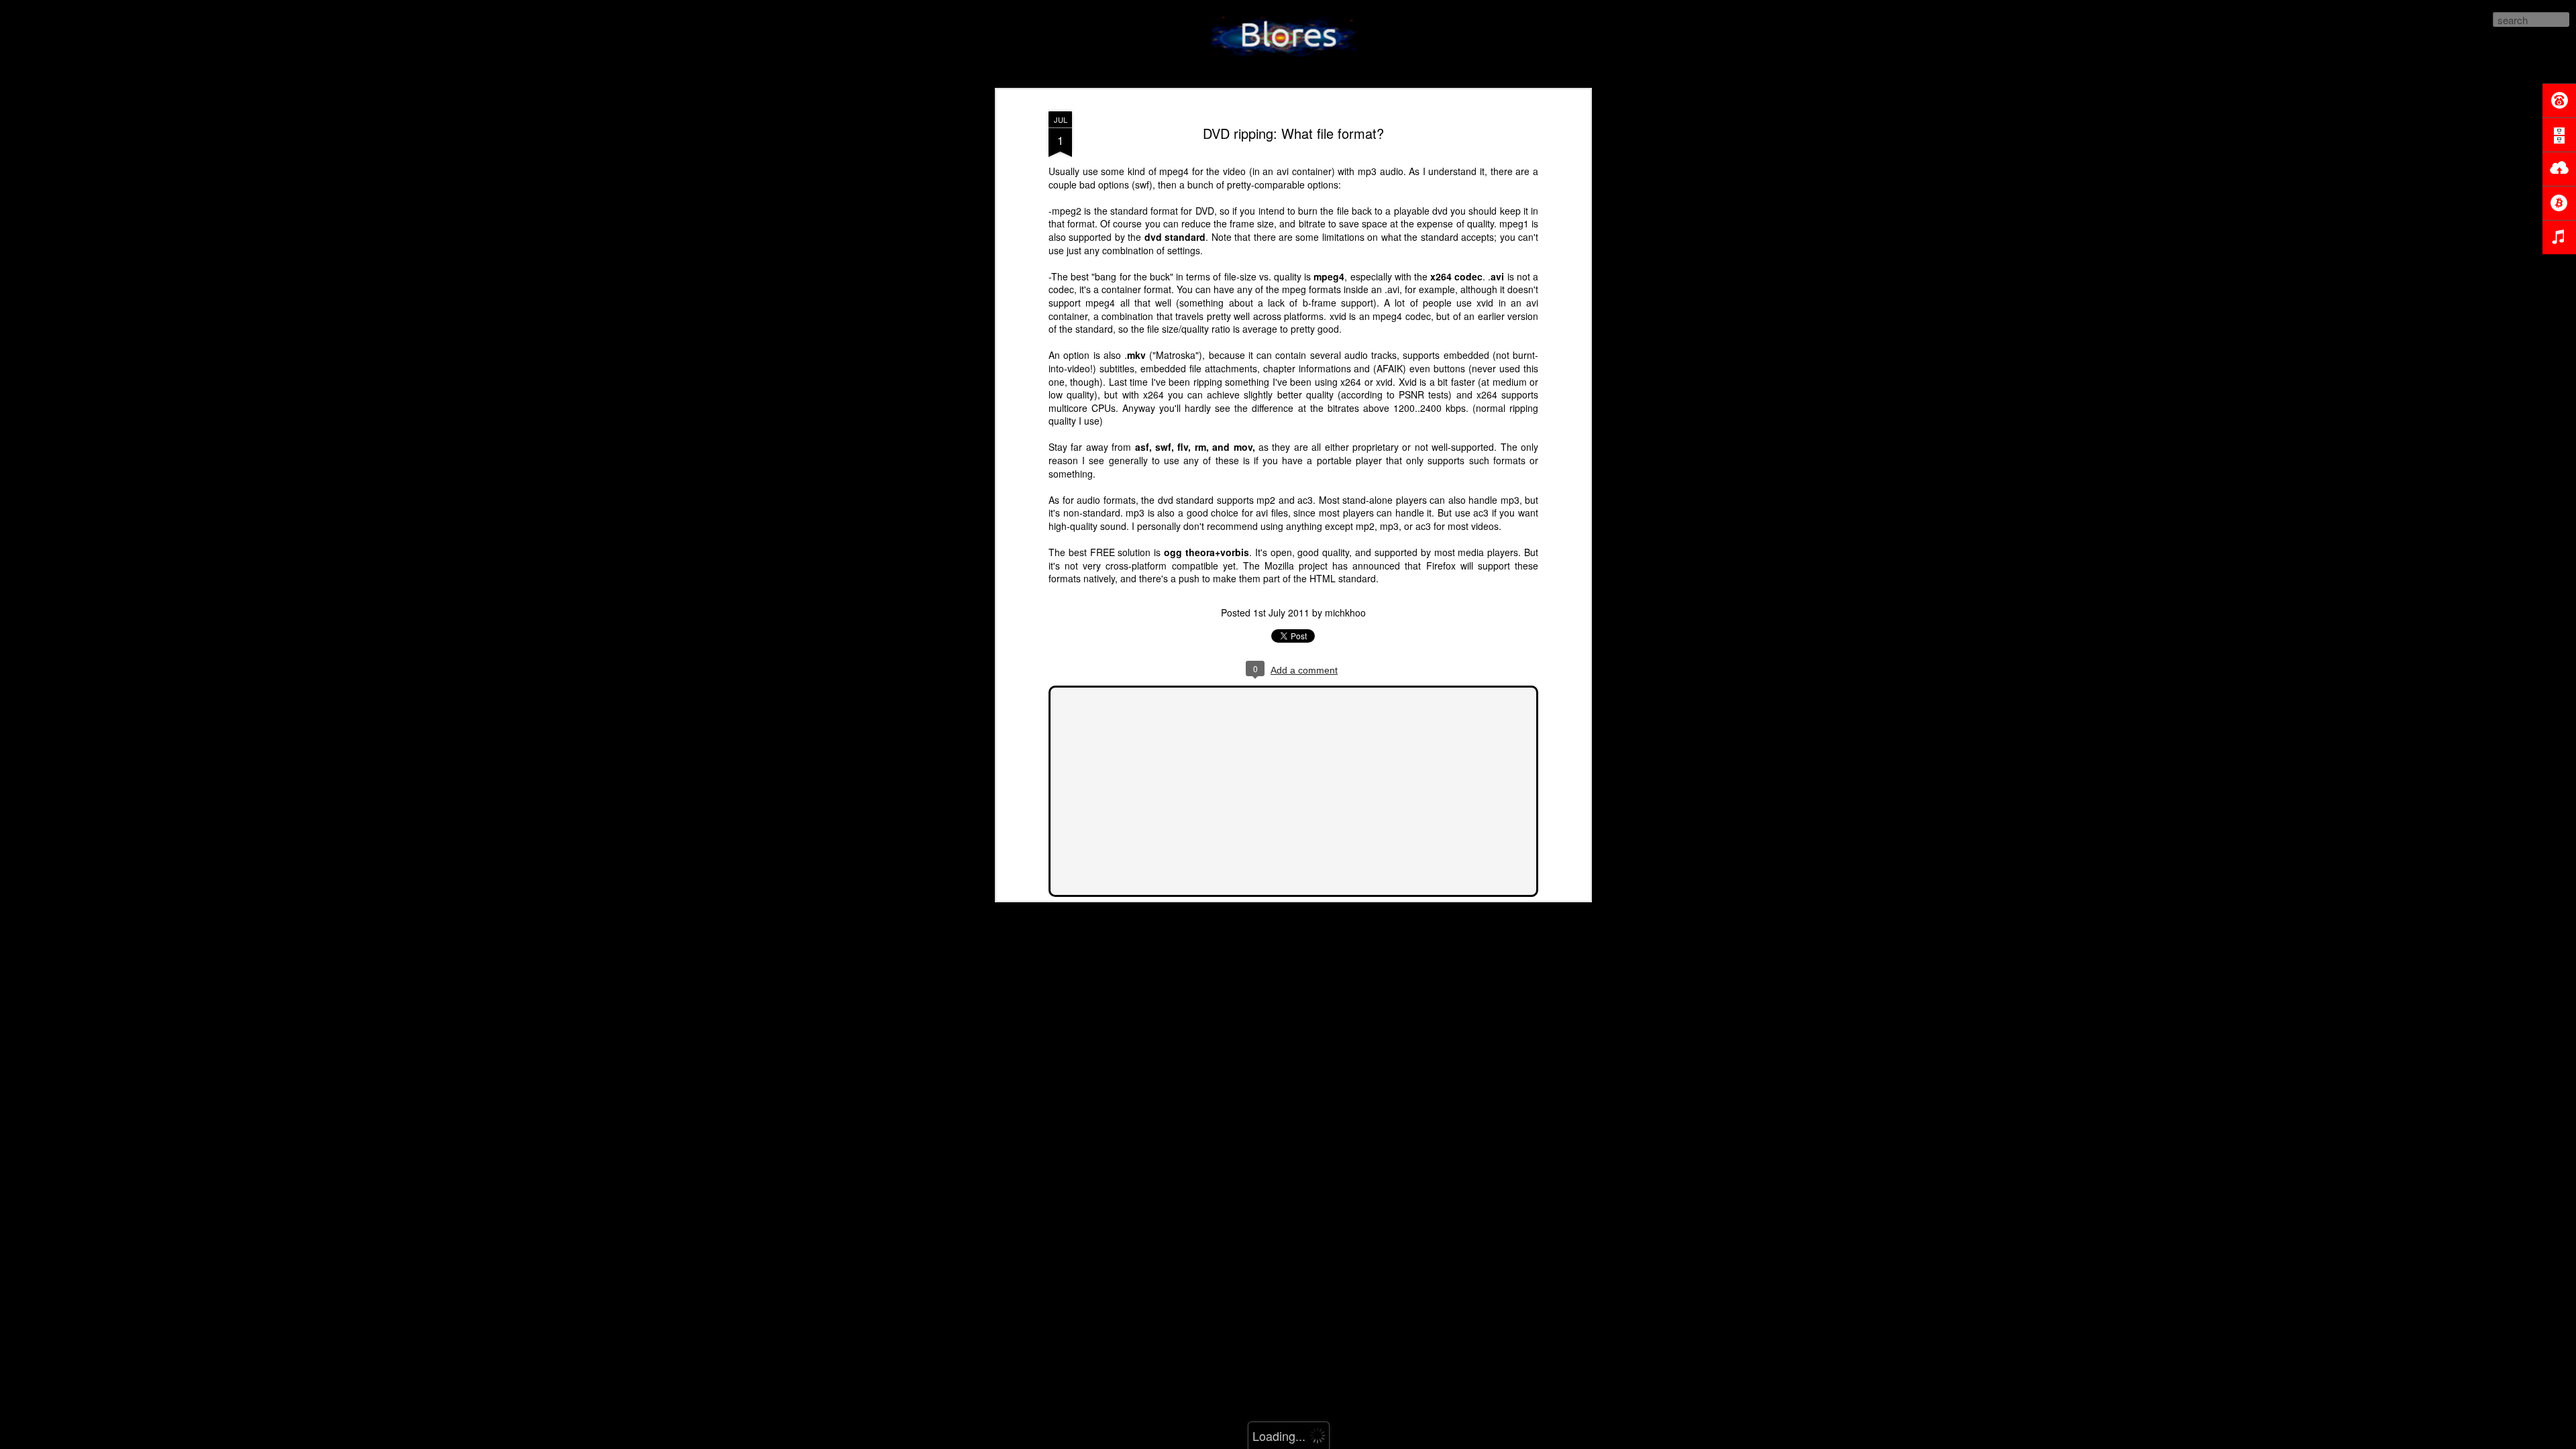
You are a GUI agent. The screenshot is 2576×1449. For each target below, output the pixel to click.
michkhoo (1345, 612)
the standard (1431, 237)
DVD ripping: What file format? (1293, 133)
